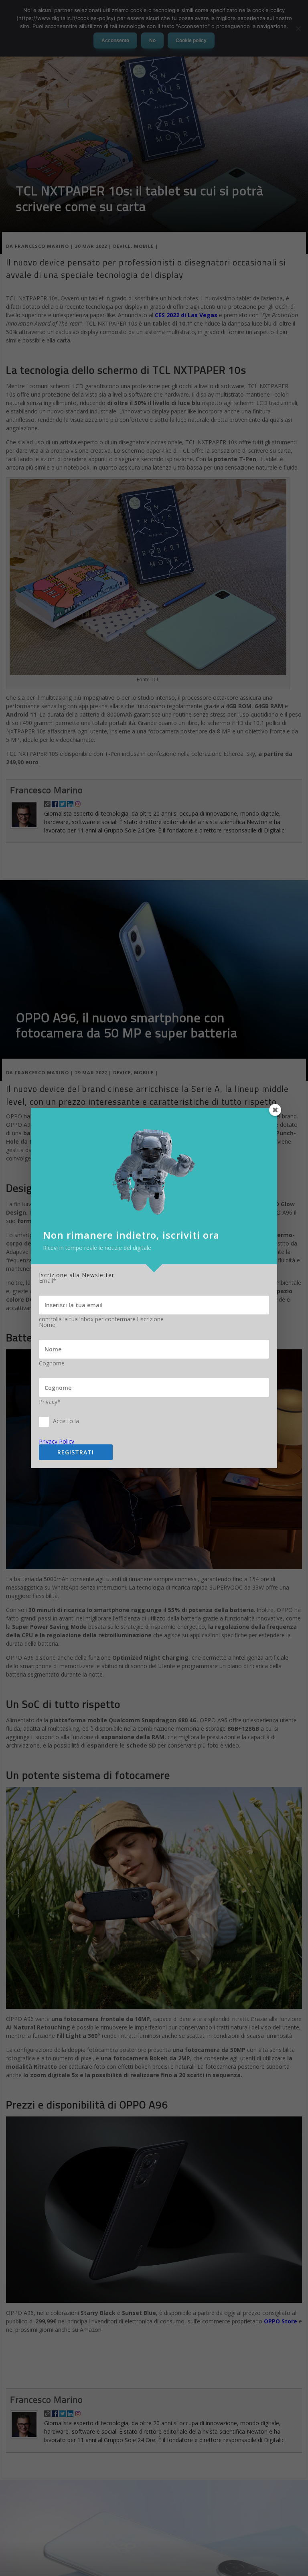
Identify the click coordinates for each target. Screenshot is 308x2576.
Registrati (76, 1452)
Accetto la (66, 1421)
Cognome (52, 1363)
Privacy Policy (57, 1441)
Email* (48, 1281)
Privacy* (50, 1402)
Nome (47, 1325)
